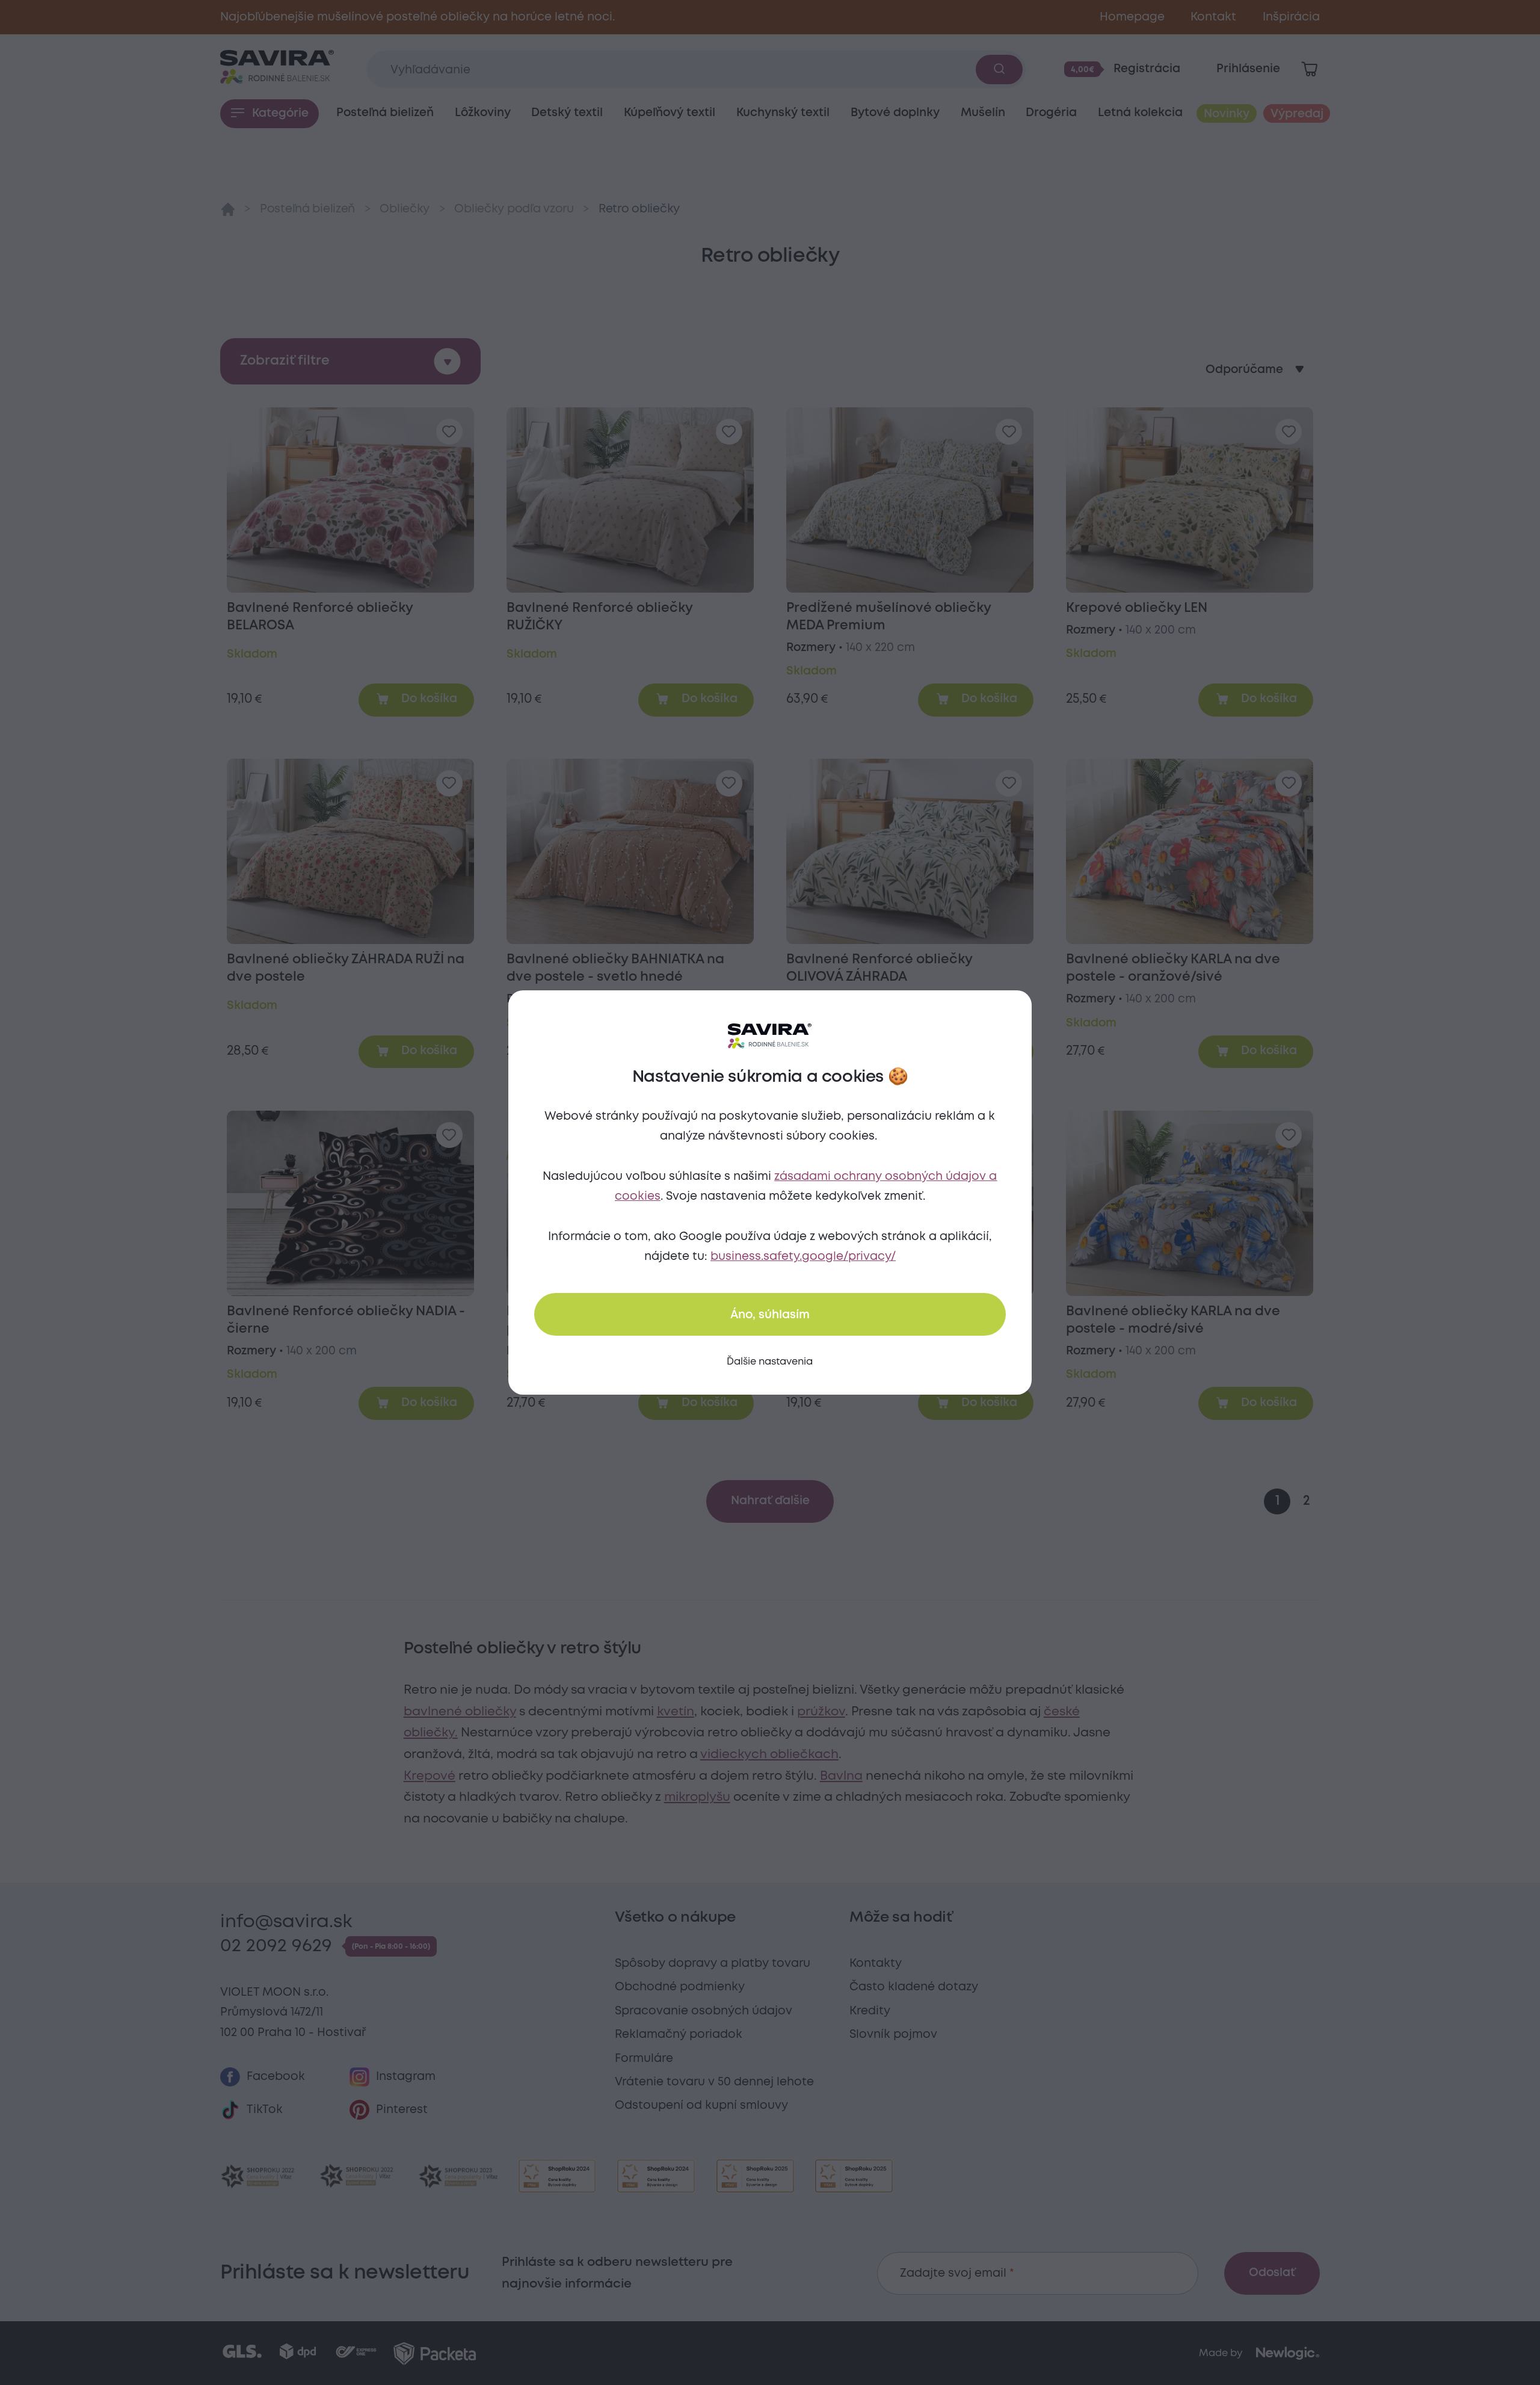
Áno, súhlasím (770, 1315)
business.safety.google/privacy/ (803, 1257)
